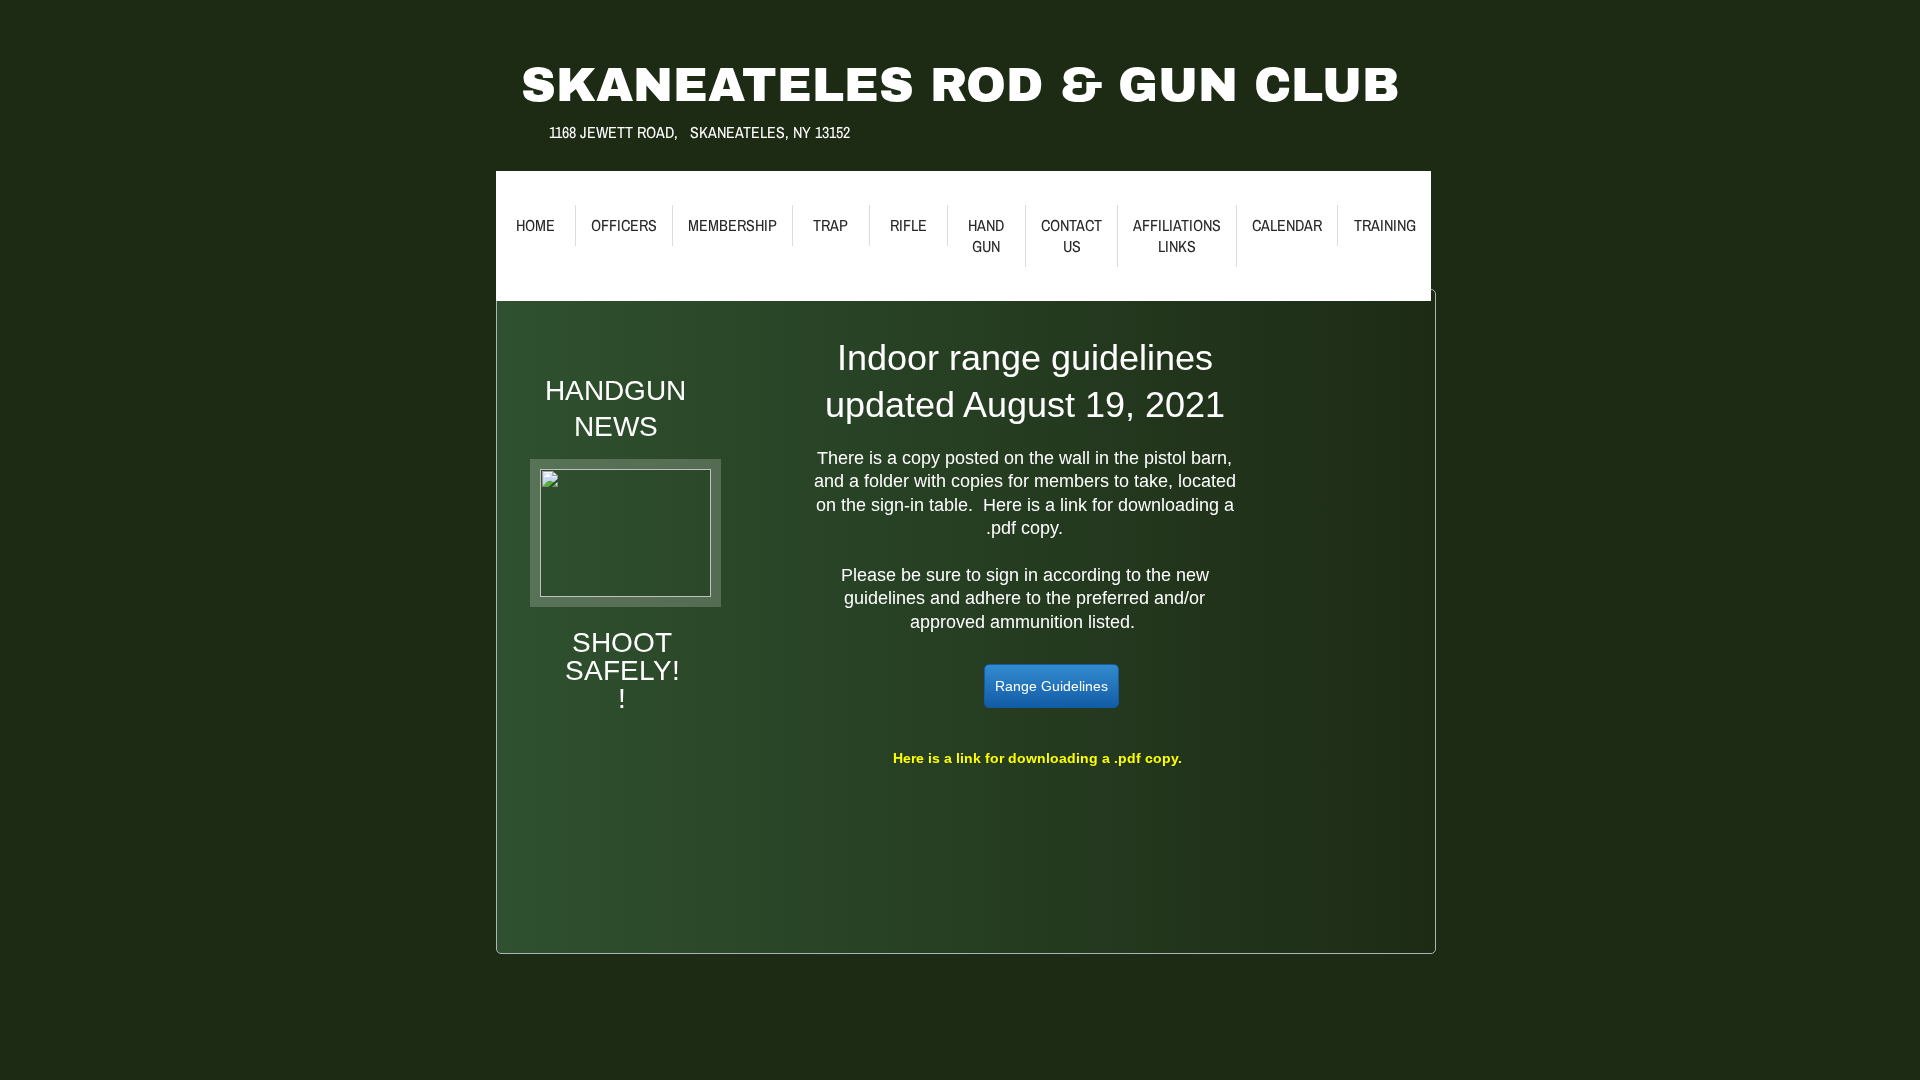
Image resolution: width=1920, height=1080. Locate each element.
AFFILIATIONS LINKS (1177, 235)
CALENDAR (1287, 225)
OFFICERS (624, 225)
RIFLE (908, 225)
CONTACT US (1071, 235)
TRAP (830, 225)
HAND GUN (986, 235)
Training (1385, 225)
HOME (535, 225)
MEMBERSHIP (732, 225)
